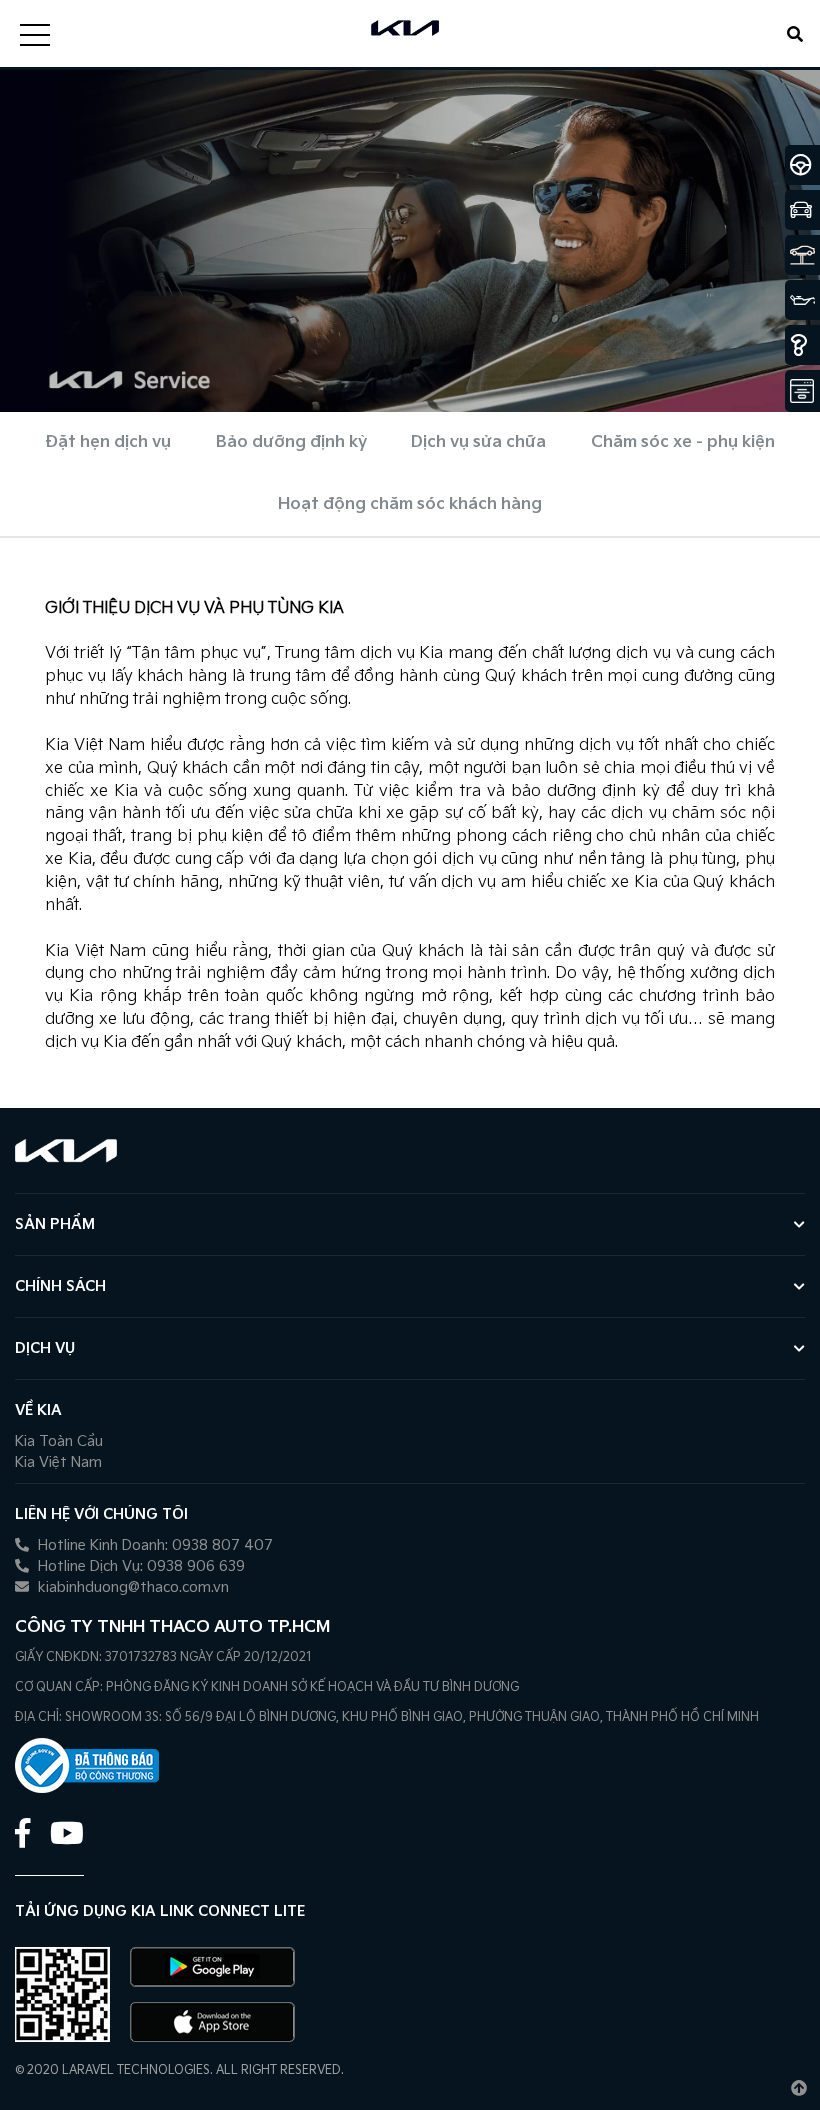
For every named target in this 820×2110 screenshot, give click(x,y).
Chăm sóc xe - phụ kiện (683, 442)
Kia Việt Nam (58, 1462)
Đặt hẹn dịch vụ (108, 442)
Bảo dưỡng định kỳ (291, 442)
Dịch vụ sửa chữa (478, 442)
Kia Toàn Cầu (59, 1441)
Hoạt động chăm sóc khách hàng (410, 504)
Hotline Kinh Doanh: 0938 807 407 (153, 1545)
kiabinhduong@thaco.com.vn (131, 1587)
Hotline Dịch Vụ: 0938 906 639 (139, 1566)
